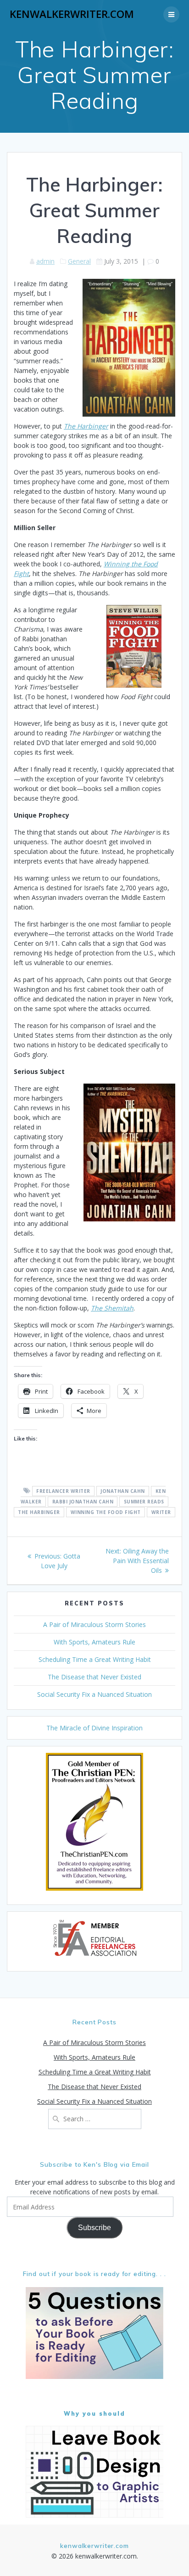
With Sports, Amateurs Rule (94, 1642)
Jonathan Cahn (123, 1491)
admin (45, 261)
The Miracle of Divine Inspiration (94, 1728)
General (79, 261)
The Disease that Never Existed (94, 1677)
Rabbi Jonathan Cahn (83, 1502)
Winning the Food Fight (106, 1512)
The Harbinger (39, 1512)
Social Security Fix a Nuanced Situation (94, 1694)
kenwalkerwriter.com (72, 14)
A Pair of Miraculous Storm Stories (94, 1624)
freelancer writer (63, 1491)
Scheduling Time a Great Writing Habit (95, 1659)
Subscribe (94, 2228)
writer (161, 1512)
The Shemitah (112, 1308)
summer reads (144, 1502)
